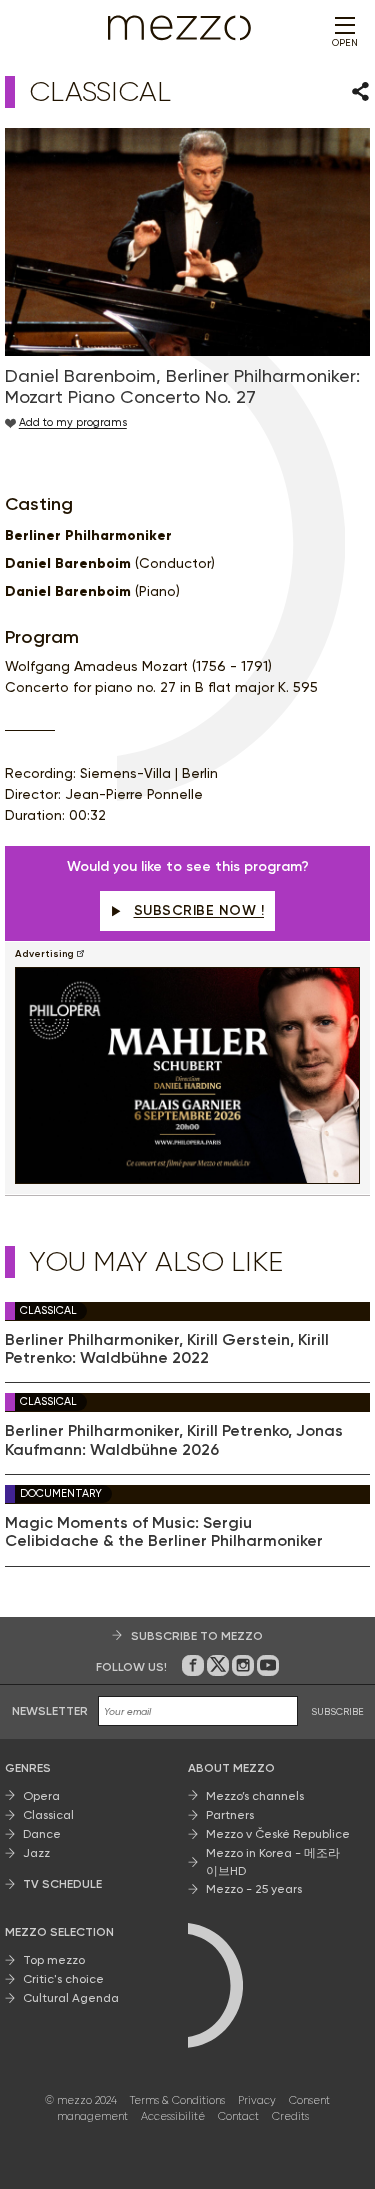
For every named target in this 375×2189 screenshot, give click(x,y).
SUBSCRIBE (337, 1711)
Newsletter (50, 1711)
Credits (290, 2116)
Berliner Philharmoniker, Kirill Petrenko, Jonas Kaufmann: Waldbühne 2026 (174, 1440)
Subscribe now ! (199, 910)
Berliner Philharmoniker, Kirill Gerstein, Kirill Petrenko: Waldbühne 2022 (167, 1349)
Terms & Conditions (177, 2100)
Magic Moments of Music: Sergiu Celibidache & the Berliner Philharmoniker (164, 1532)
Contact (238, 2116)
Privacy (257, 2100)
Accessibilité (173, 2116)
